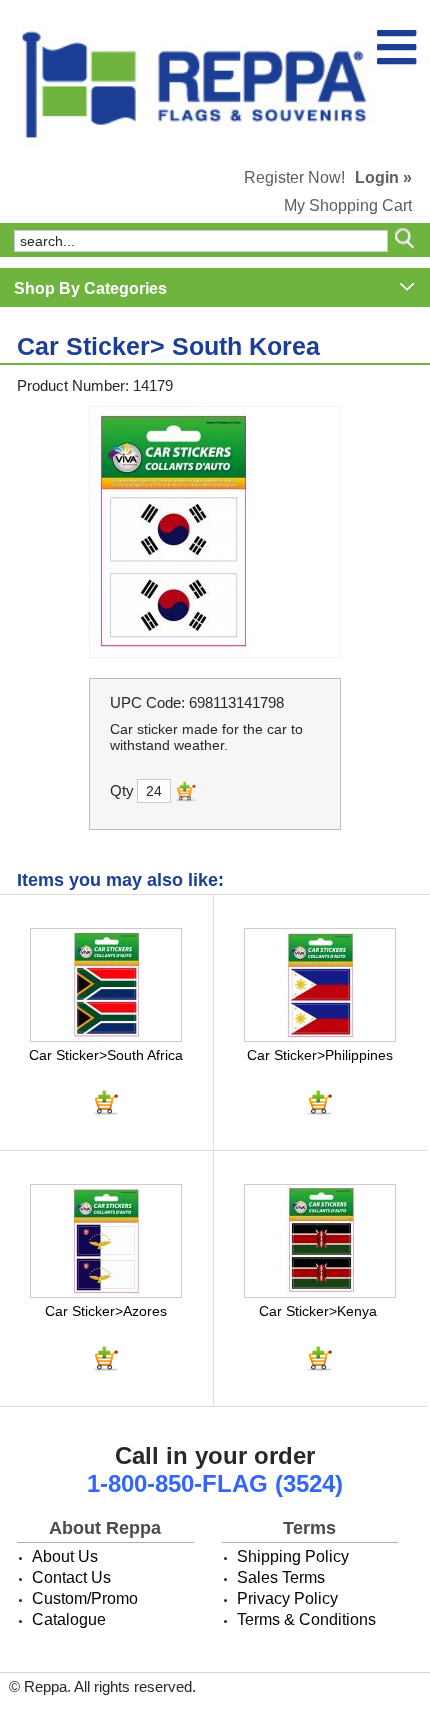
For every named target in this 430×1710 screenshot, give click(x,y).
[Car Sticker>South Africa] (106, 985)
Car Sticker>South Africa (106, 1055)
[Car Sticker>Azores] (106, 1241)
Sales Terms (281, 1577)
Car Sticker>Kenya (318, 1311)
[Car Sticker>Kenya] (320, 1241)
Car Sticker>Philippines (320, 1055)
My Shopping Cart (348, 205)
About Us (65, 1556)
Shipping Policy (293, 1556)
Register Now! (294, 177)
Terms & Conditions (306, 1619)
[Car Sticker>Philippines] (320, 985)
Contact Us (71, 1577)
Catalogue (69, 1619)
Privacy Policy (287, 1598)
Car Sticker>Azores (106, 1311)
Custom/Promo (85, 1598)
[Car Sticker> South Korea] (215, 532)
